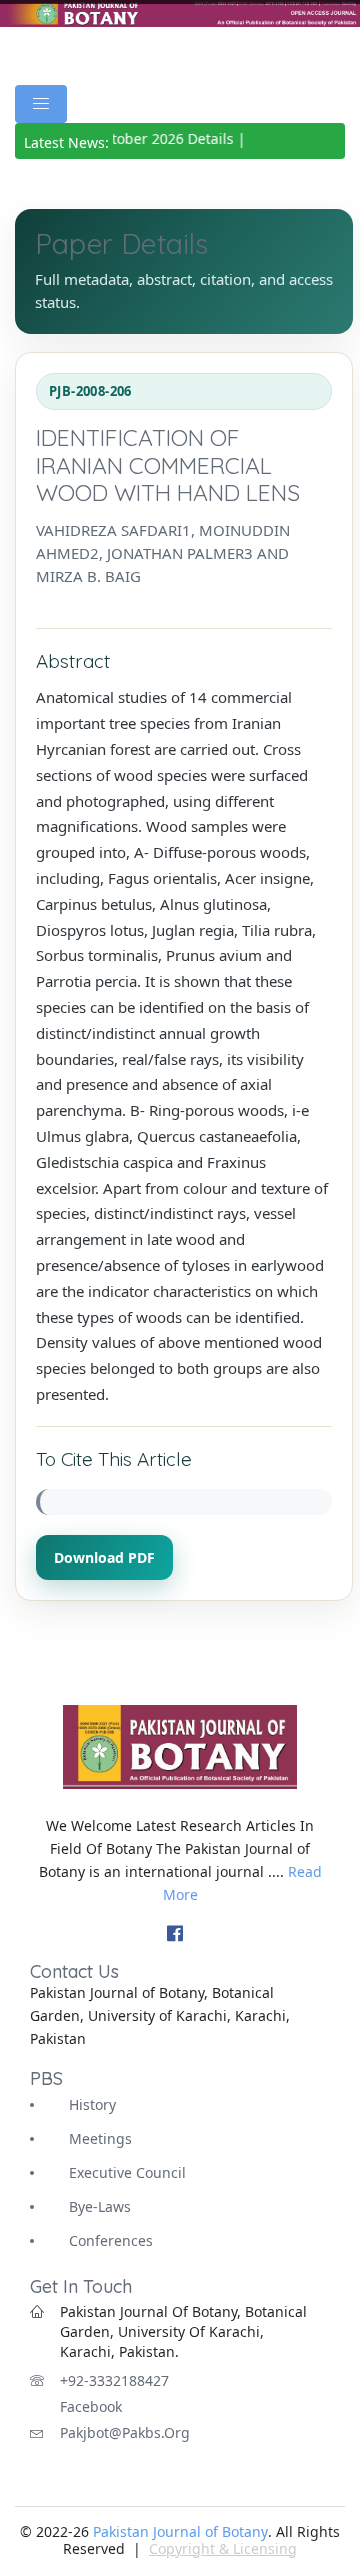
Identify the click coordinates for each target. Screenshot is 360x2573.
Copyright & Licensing (223, 2548)
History (92, 2104)
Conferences (111, 2240)
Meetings (100, 2138)
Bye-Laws (100, 2206)
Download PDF (104, 1557)
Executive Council (127, 2172)
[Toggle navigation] (41, 104)
